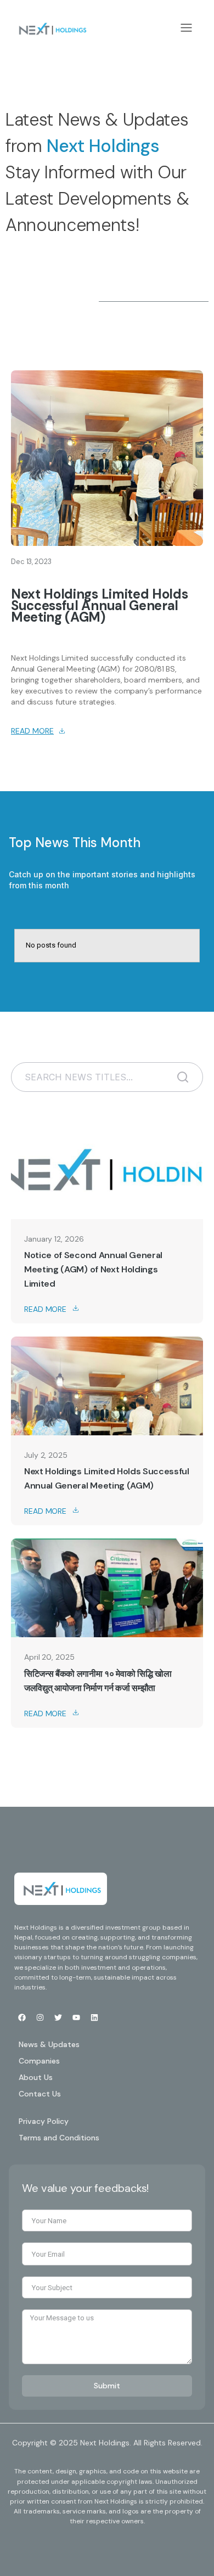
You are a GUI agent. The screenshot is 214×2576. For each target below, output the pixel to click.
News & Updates (49, 2044)
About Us (36, 2077)
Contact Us (40, 2094)
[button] (187, 29)
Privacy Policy (44, 2121)
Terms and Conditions (59, 2138)
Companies (39, 2061)
